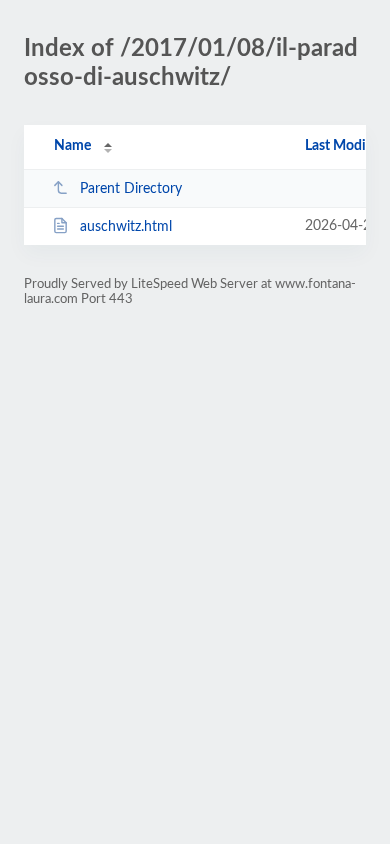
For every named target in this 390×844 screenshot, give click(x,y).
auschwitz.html (126, 227)
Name (72, 146)
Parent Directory (131, 189)
